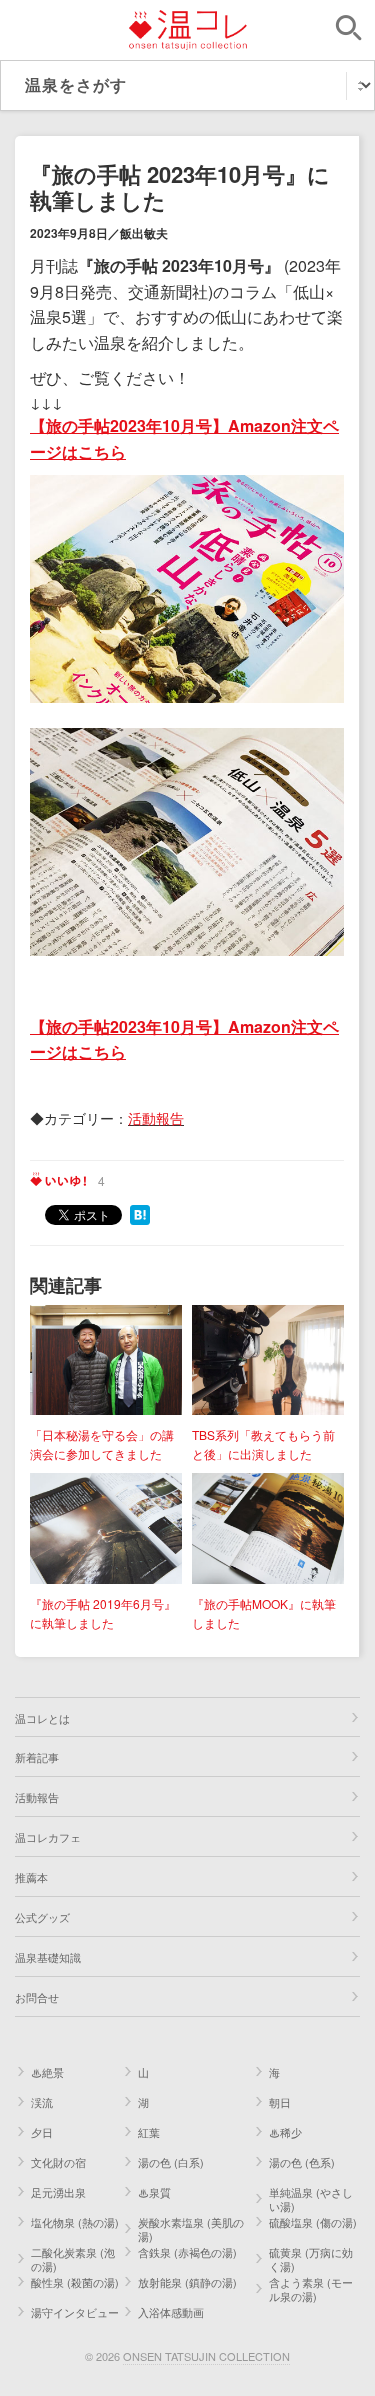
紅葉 (149, 2132)
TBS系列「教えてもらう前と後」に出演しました (263, 1444)
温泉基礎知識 (48, 1957)
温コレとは (42, 1718)
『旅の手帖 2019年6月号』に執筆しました (103, 1613)
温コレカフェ (48, 1837)
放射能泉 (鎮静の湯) (187, 2282)
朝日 (280, 2102)
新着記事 (37, 1757)
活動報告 (156, 1118)
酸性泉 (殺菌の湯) (75, 2282)
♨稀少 (285, 2132)
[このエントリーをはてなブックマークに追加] (140, 1213)
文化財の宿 (58, 2162)
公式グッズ (42, 1917)
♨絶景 (47, 2072)
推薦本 (31, 1877)
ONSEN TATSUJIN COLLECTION (206, 2356)
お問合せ (37, 1997)
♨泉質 (154, 2192)
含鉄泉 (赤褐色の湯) (187, 2252)
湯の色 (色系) (302, 2162)
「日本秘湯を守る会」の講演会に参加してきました (102, 1444)
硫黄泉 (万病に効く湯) (311, 2259)
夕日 (42, 2132)
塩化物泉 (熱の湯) (75, 2222)
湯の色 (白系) (171, 2162)
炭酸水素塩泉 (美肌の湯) (191, 2229)
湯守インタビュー (75, 2312)
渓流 (42, 2102)
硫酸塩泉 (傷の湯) (313, 2222)
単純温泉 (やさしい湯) (311, 2199)
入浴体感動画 (171, 2312)
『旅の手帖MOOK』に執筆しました (264, 1613)
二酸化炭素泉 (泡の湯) (73, 2259)
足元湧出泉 (58, 2192)
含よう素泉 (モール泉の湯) (311, 2289)
